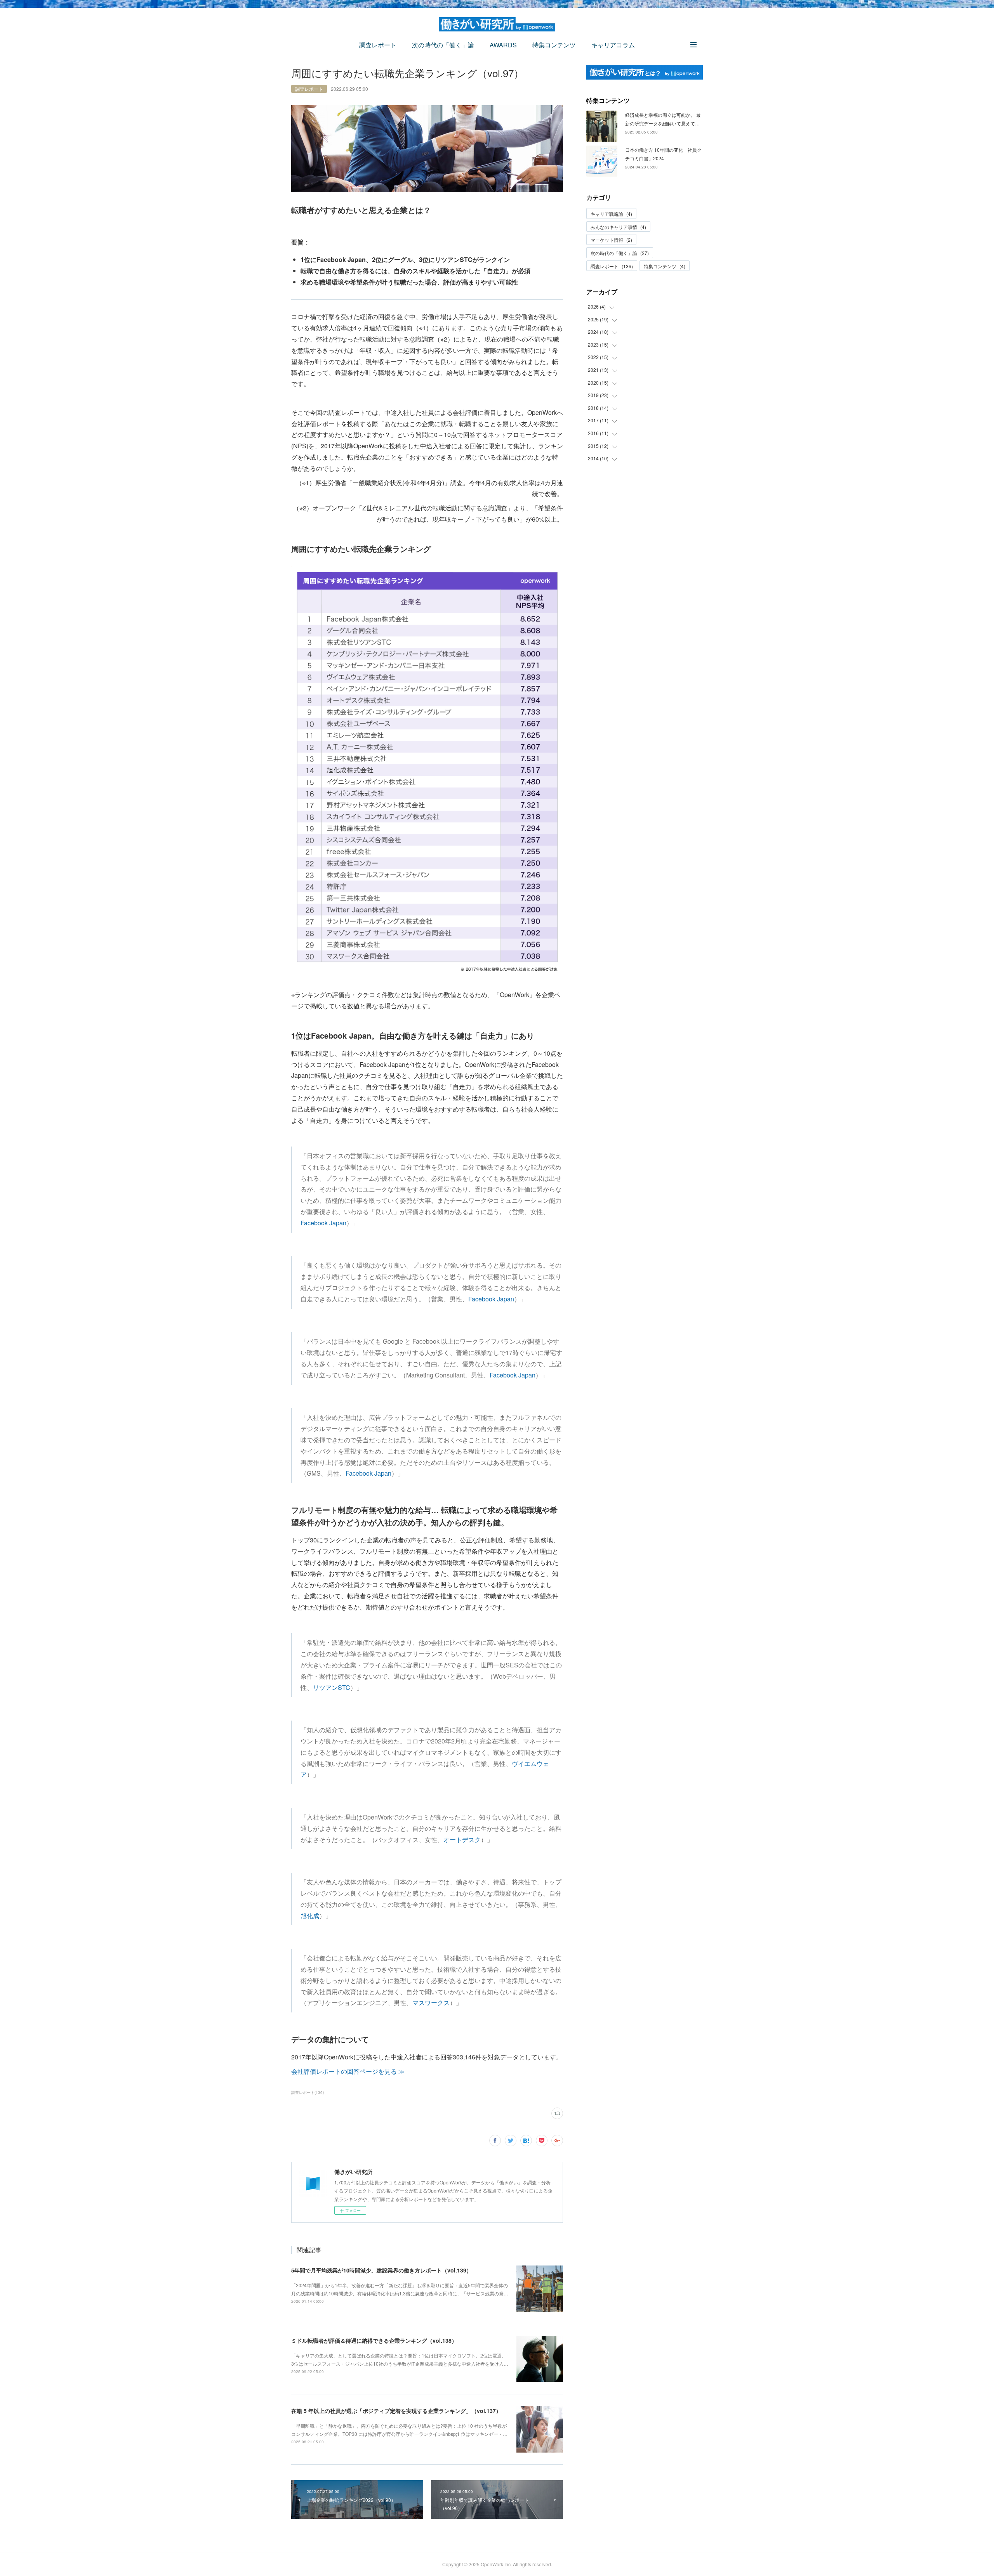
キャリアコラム (613, 45)
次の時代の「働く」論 (443, 45)
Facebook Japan (323, 1223)
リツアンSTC (332, 1687)
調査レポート (378, 45)
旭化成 (310, 1916)
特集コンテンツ (554, 45)
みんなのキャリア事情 (618, 227)
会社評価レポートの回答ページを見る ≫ (348, 2071)
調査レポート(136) (308, 2092)
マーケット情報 (611, 240)
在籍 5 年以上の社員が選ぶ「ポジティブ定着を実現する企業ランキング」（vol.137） (396, 2411)
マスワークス (431, 2003)
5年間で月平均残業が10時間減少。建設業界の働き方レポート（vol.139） (381, 2270)
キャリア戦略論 (611, 214)
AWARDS (503, 45)
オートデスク (462, 1840)
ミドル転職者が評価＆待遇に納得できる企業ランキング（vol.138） (374, 2340)
